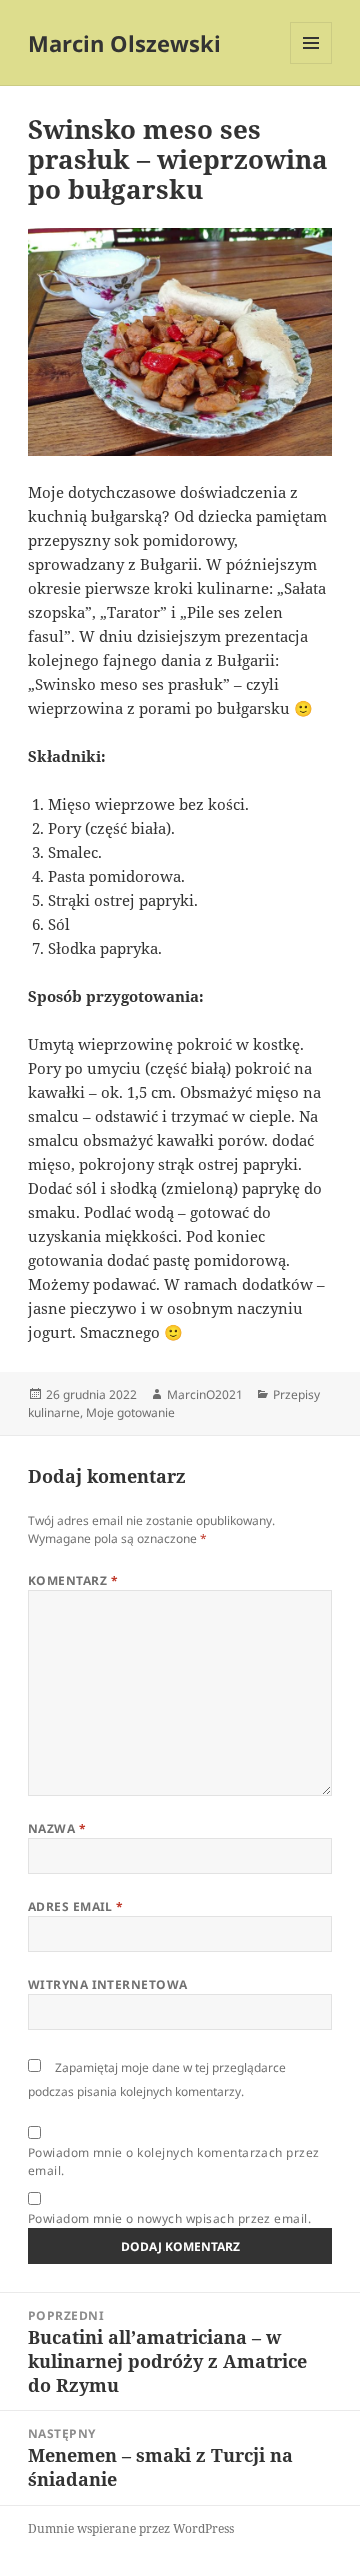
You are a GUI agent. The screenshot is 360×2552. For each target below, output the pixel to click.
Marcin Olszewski (124, 43)
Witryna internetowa (108, 1984)
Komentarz (73, 1580)
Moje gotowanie (130, 1412)
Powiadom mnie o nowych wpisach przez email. (170, 2218)
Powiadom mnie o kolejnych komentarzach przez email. (174, 2161)
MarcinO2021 (205, 1394)
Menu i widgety (311, 63)
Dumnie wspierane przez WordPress (131, 2528)
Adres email (76, 1906)
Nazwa (57, 1828)
